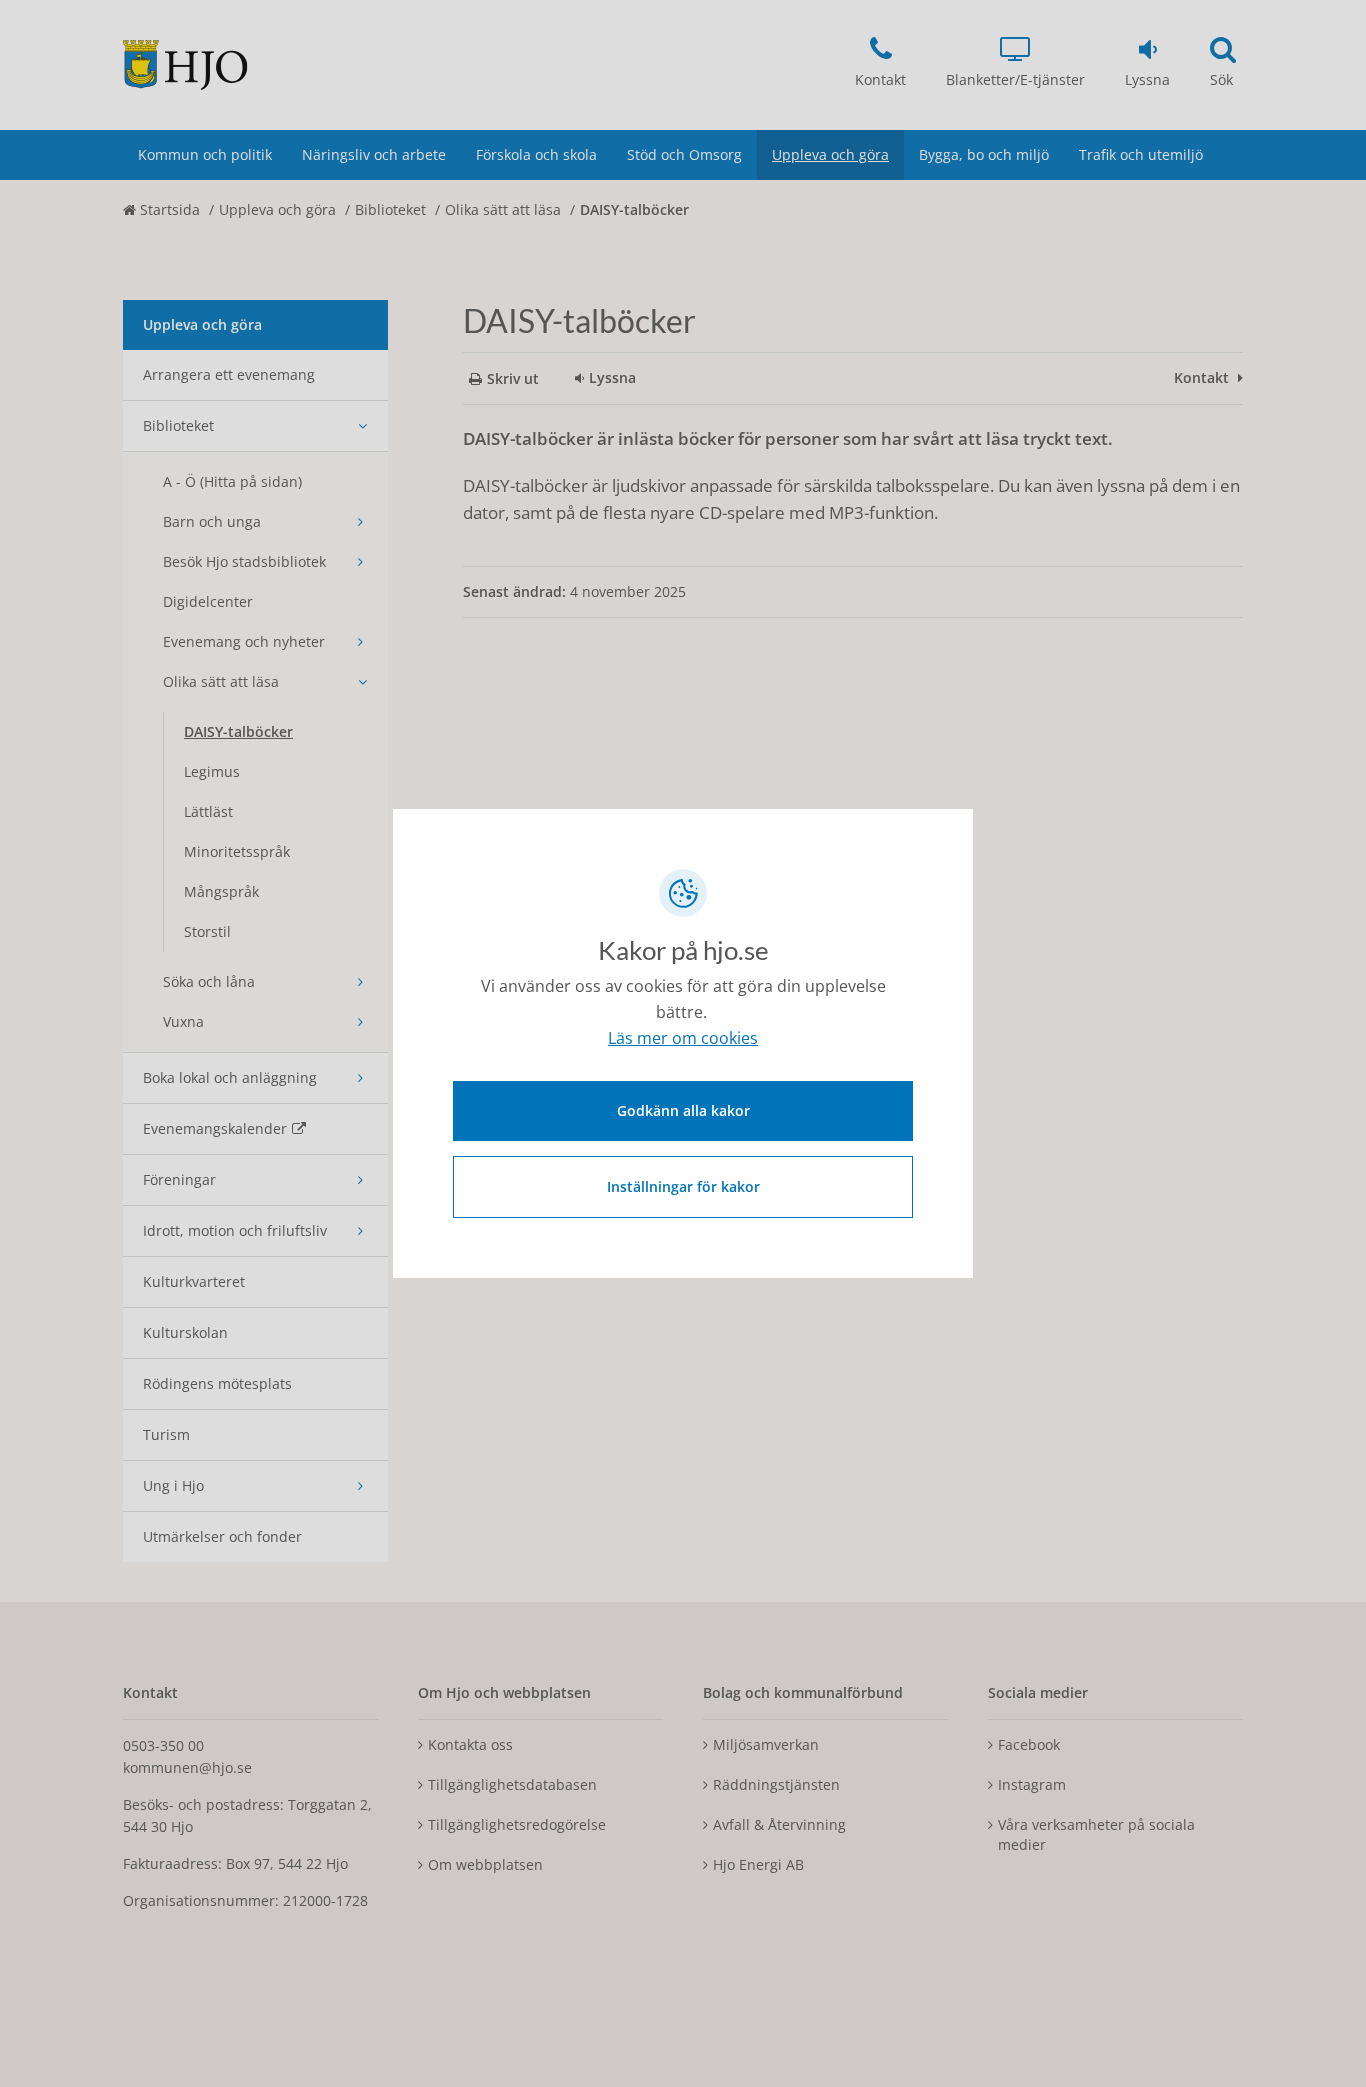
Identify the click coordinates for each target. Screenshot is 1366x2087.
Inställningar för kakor (683, 1186)
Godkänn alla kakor (683, 1110)
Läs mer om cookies (683, 1038)
